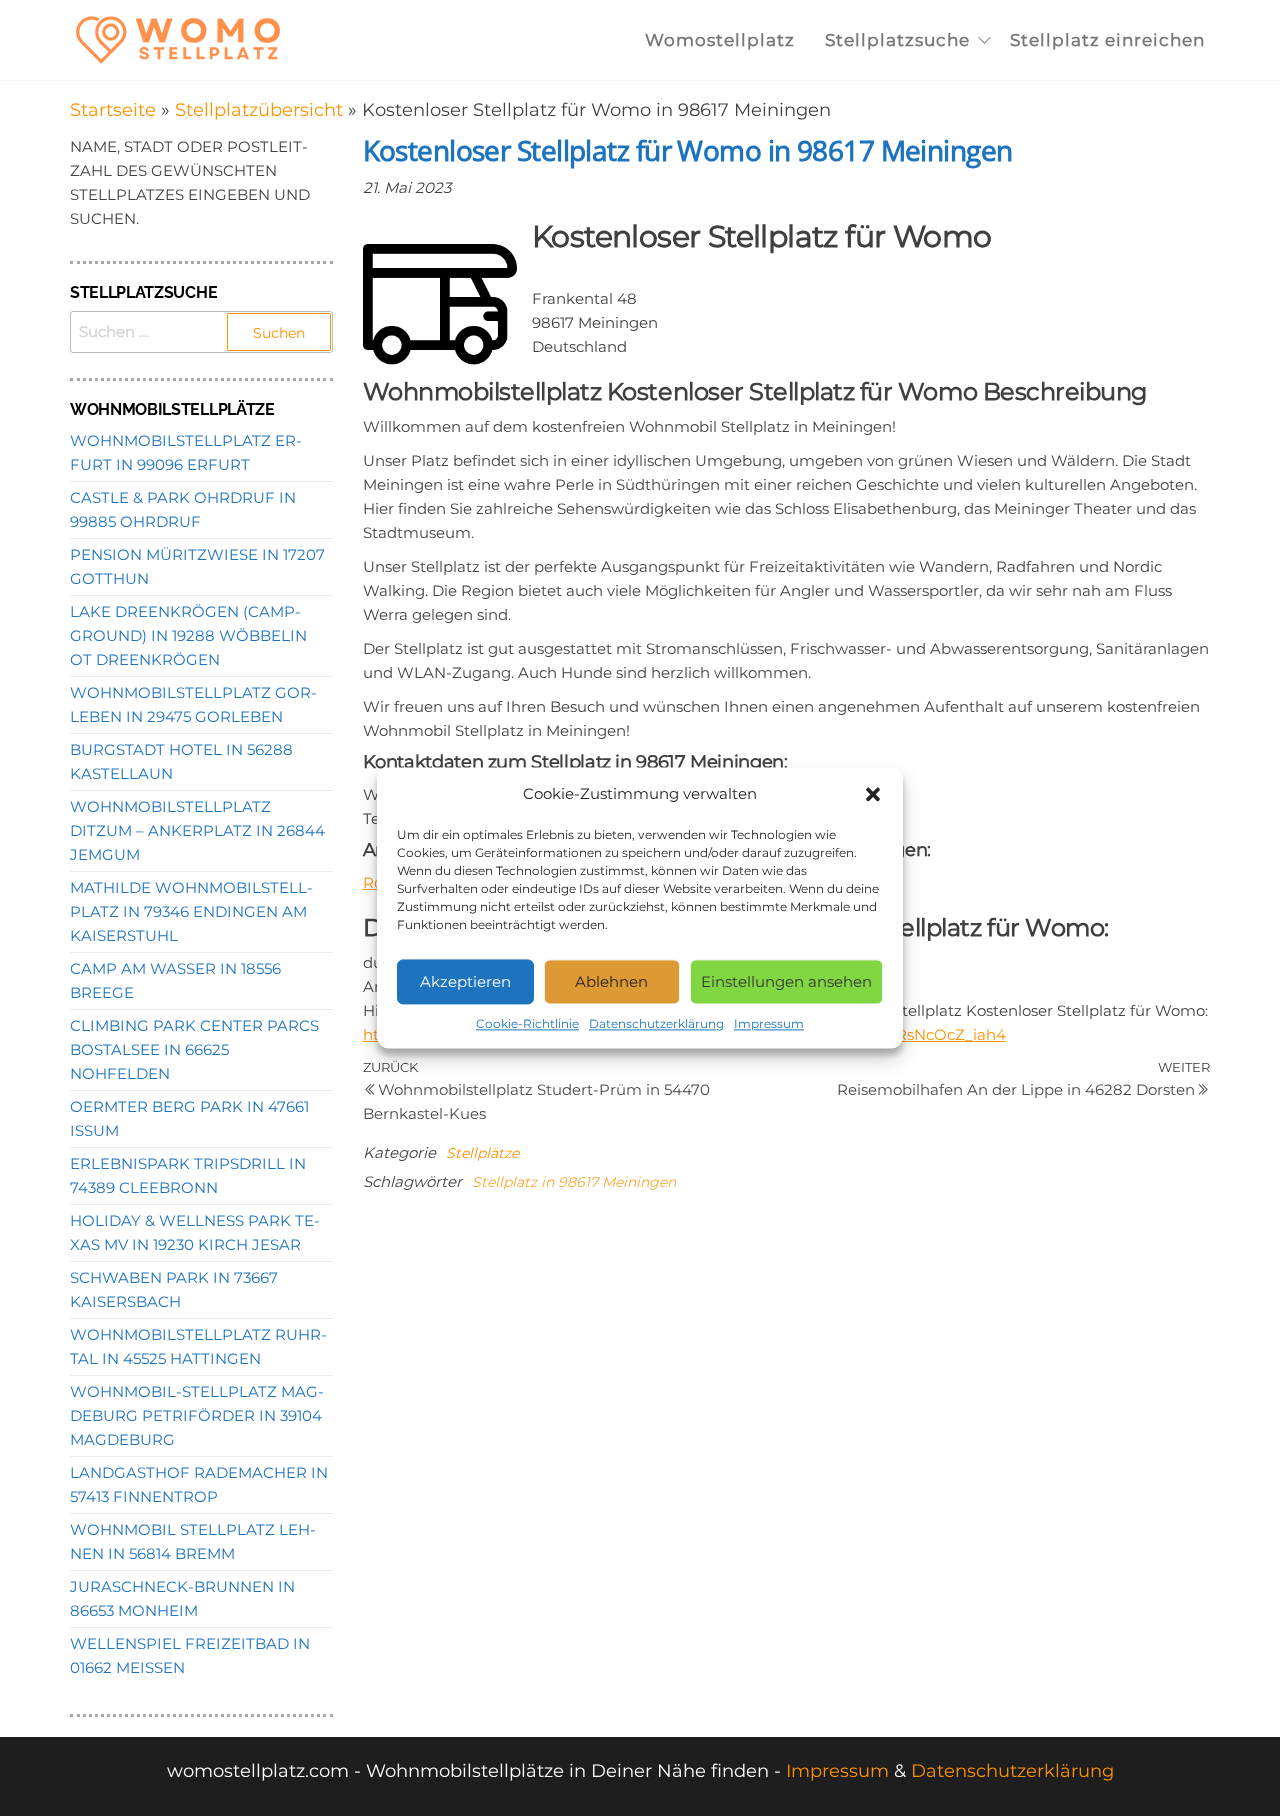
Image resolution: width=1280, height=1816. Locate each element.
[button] (873, 794)
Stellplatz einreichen (1107, 40)
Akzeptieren (465, 981)
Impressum (769, 1023)
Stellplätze (482, 1153)
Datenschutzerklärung (656, 1023)
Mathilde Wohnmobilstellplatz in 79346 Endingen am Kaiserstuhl (191, 911)
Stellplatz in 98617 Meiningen (574, 1182)
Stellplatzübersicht (259, 110)
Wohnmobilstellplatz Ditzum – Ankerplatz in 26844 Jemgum (197, 830)
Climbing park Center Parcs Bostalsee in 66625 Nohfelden (194, 1049)
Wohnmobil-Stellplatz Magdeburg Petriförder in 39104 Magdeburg (197, 1415)
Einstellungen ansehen (786, 981)
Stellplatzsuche (897, 40)
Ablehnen (611, 981)
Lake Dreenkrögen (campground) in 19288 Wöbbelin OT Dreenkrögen (188, 635)
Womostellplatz (720, 40)
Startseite (113, 110)
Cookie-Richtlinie (527, 1023)
